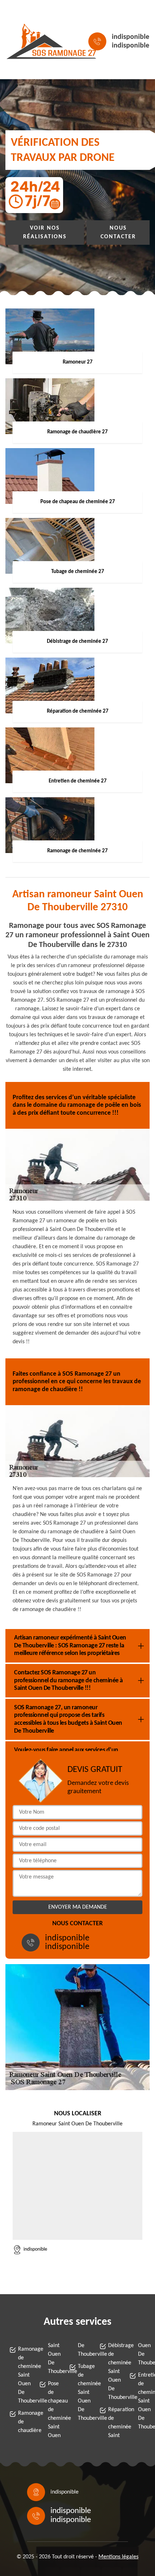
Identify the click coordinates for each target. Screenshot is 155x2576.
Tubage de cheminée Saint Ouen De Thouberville (82, 2392)
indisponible (130, 37)
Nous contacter (118, 233)
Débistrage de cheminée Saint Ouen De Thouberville (112, 2372)
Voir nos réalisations (45, 233)
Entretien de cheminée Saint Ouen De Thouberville (142, 2401)
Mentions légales (118, 2557)
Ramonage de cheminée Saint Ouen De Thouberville (22, 2375)
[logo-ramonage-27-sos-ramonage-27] (38, 41)
